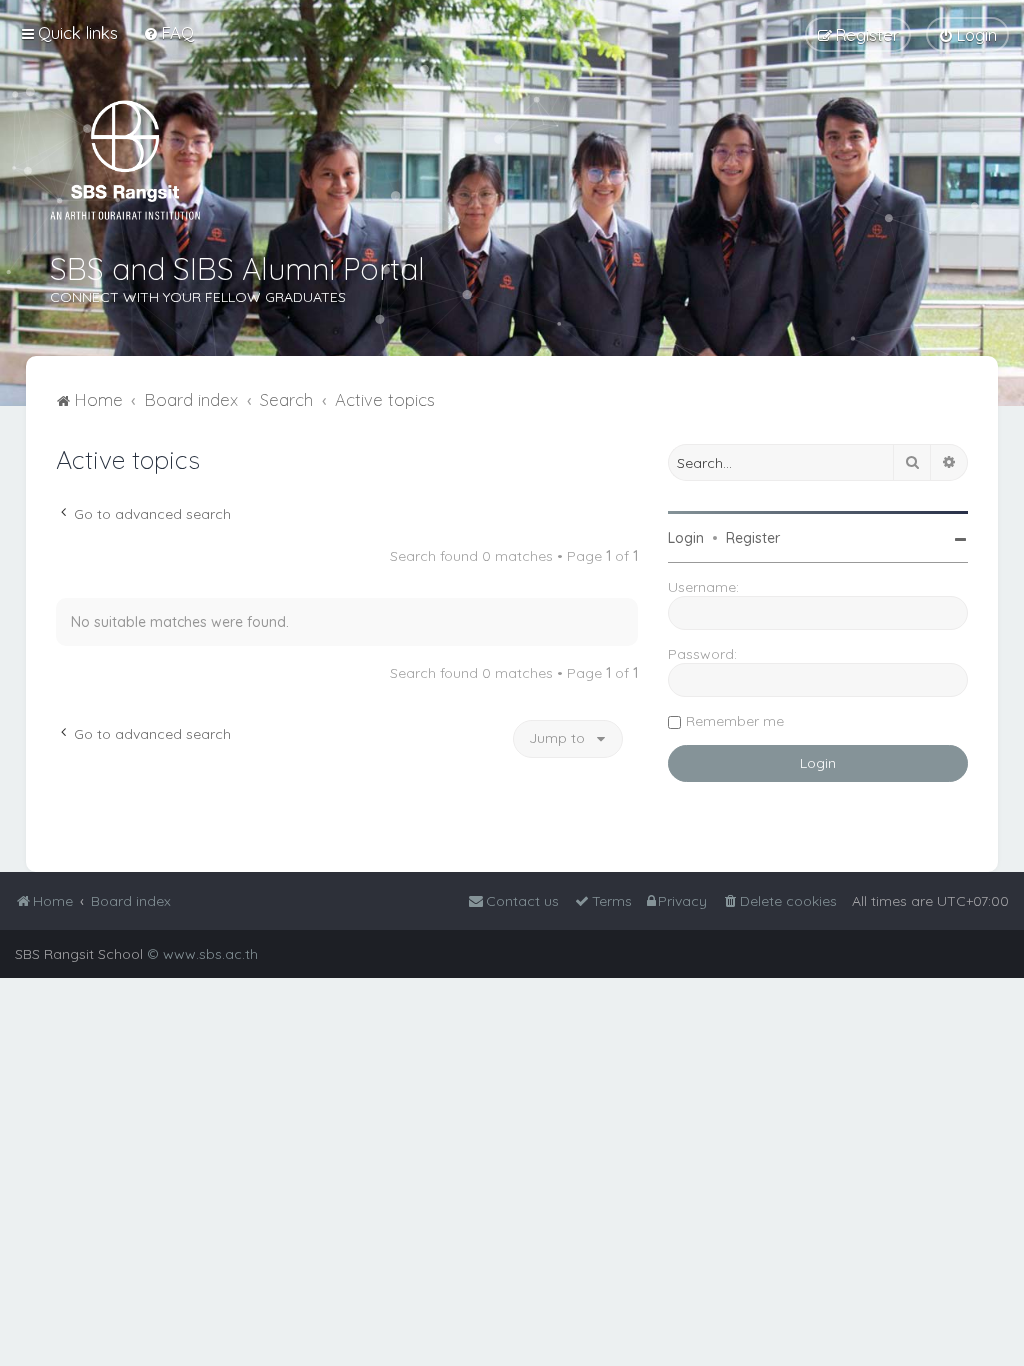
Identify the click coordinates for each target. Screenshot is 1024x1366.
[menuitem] (168, 32)
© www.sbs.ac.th (202, 954)
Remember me (735, 721)
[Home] (125, 160)
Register (753, 538)
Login (686, 538)
